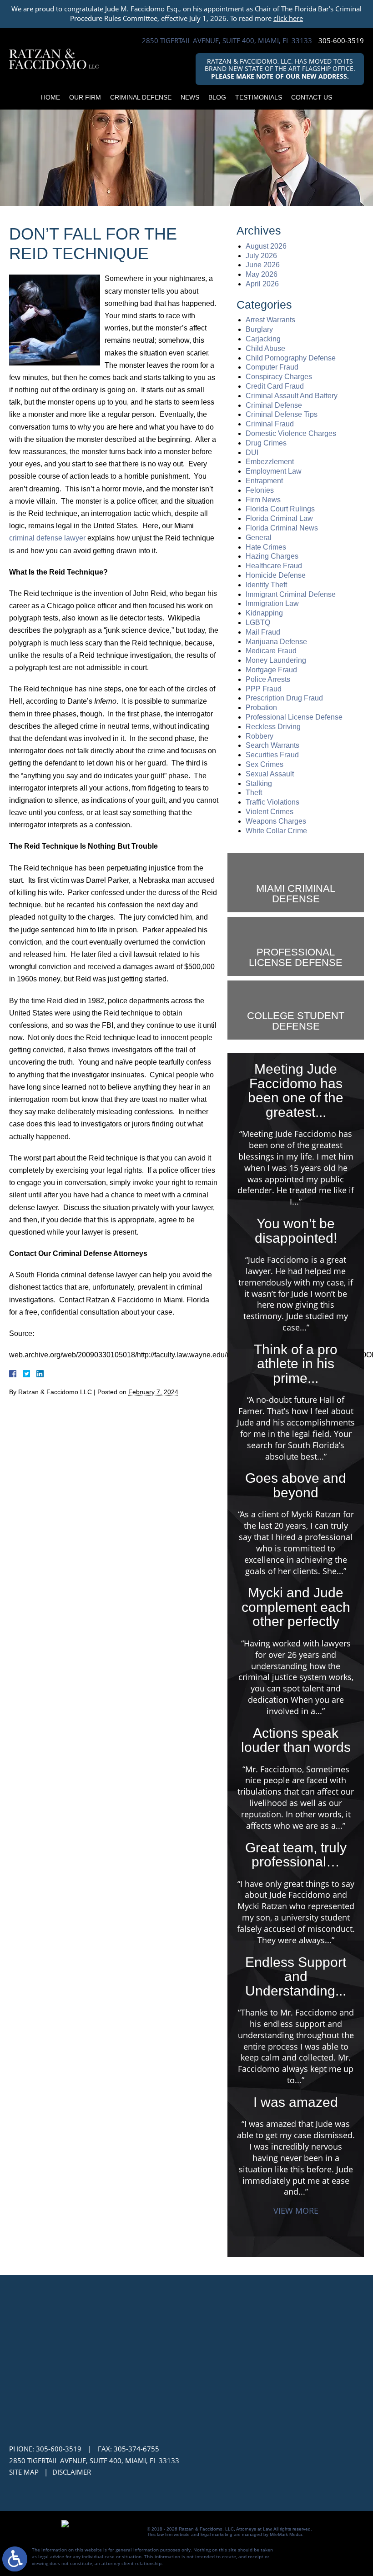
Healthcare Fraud (274, 566)
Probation (261, 708)
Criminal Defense (141, 97)
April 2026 (262, 284)
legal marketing (217, 2534)
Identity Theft (266, 585)
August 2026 (266, 246)
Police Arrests (268, 679)
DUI (252, 453)
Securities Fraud (272, 755)
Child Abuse (265, 348)
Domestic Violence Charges (291, 433)
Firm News (263, 500)
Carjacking (263, 339)
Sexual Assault (270, 774)
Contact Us (312, 97)
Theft (254, 793)
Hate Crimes (266, 547)
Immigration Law (272, 603)
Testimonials (259, 97)
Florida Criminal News (282, 528)
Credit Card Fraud (275, 386)
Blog (217, 97)
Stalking (259, 783)
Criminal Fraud (270, 424)
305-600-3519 (341, 41)
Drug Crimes (266, 443)
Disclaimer (72, 2472)
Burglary (259, 329)
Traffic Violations (272, 802)
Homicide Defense (276, 575)
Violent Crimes (270, 812)
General (259, 538)
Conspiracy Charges (279, 377)
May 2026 (262, 274)
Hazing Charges (272, 556)
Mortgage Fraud (271, 670)
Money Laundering (276, 660)
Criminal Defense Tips (282, 414)
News (190, 97)
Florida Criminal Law (279, 518)
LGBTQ (258, 623)
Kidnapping (264, 613)
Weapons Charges (276, 821)
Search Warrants (272, 745)
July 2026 (261, 256)
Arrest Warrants (270, 320)
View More (296, 2211)
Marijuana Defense (276, 642)
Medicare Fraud (271, 651)
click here (288, 18)
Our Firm (85, 97)
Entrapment (264, 481)
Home (50, 97)
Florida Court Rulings (280, 509)
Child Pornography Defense (291, 358)
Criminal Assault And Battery (292, 396)
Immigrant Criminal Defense (291, 594)
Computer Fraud (272, 367)
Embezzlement (270, 462)
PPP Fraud (264, 689)
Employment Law (274, 471)
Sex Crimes (265, 764)
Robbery (260, 736)
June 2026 (263, 265)
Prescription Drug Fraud (284, 698)
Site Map (24, 2472)
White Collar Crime (276, 831)
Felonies (260, 490)
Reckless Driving (273, 727)
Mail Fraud (263, 632)
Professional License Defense (294, 717)
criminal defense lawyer (47, 538)
